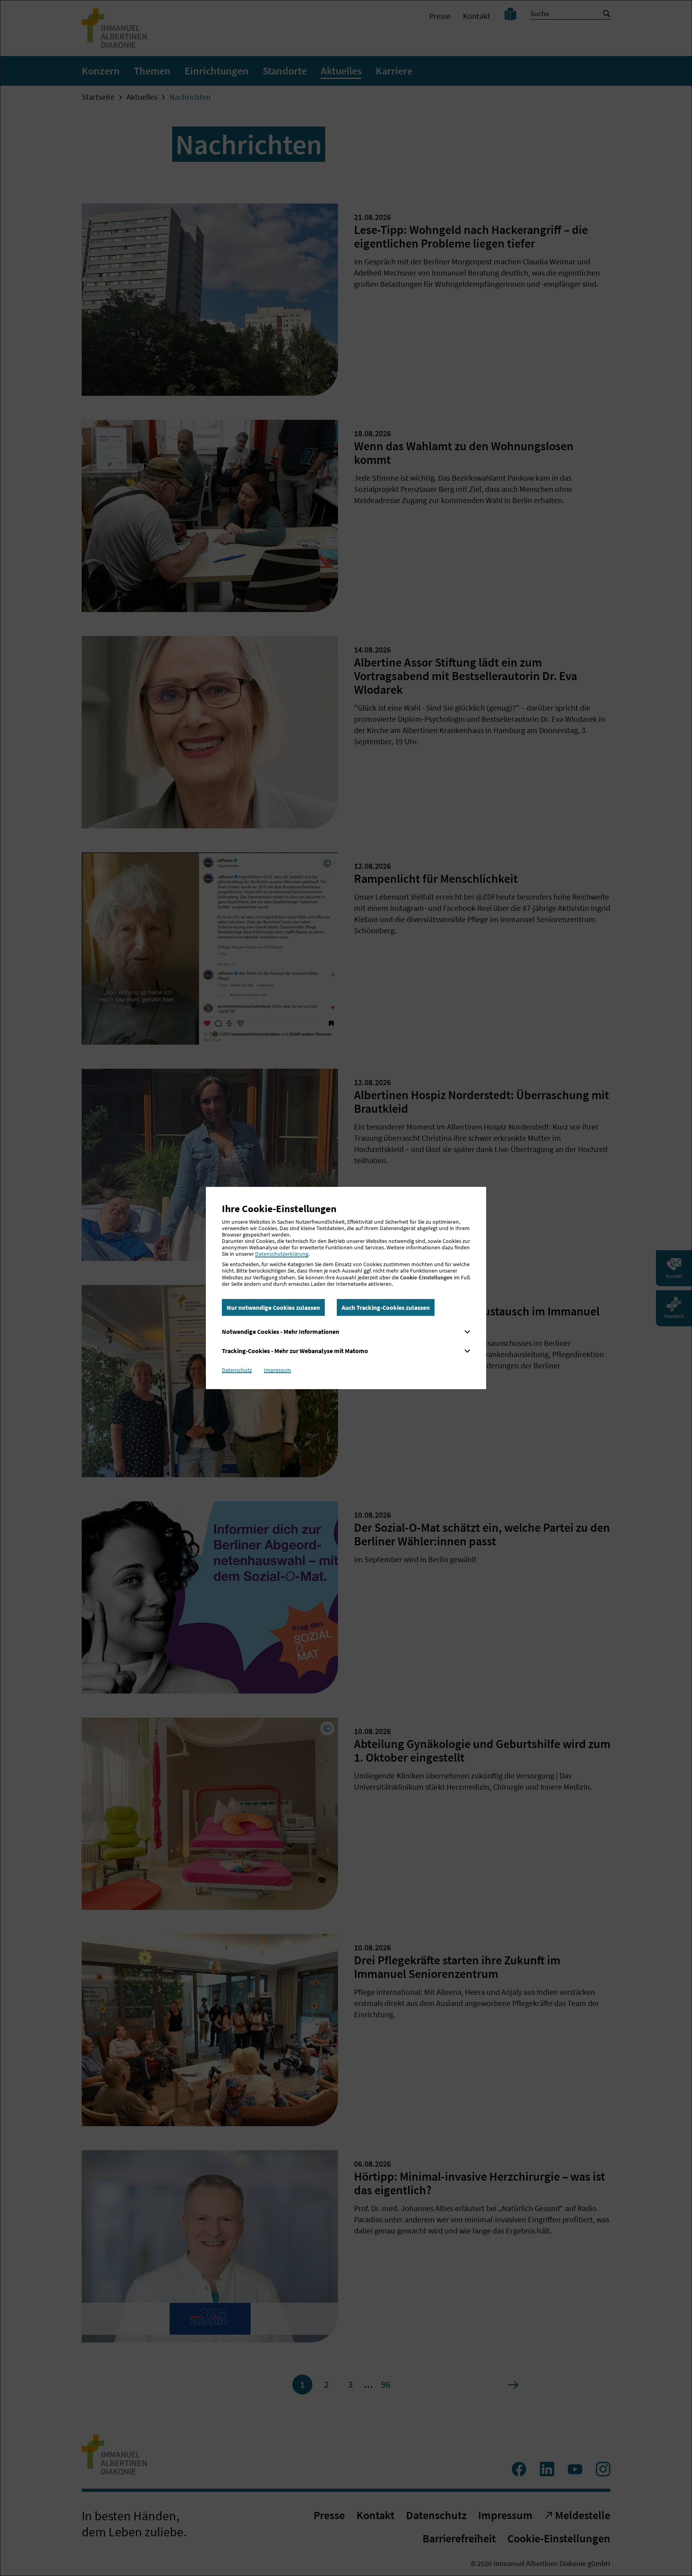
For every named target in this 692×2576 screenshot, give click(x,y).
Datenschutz (237, 1370)
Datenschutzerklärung (282, 1254)
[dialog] (346, 1288)
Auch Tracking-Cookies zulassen (386, 1307)
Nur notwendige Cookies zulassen (273, 1307)
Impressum (278, 1370)
